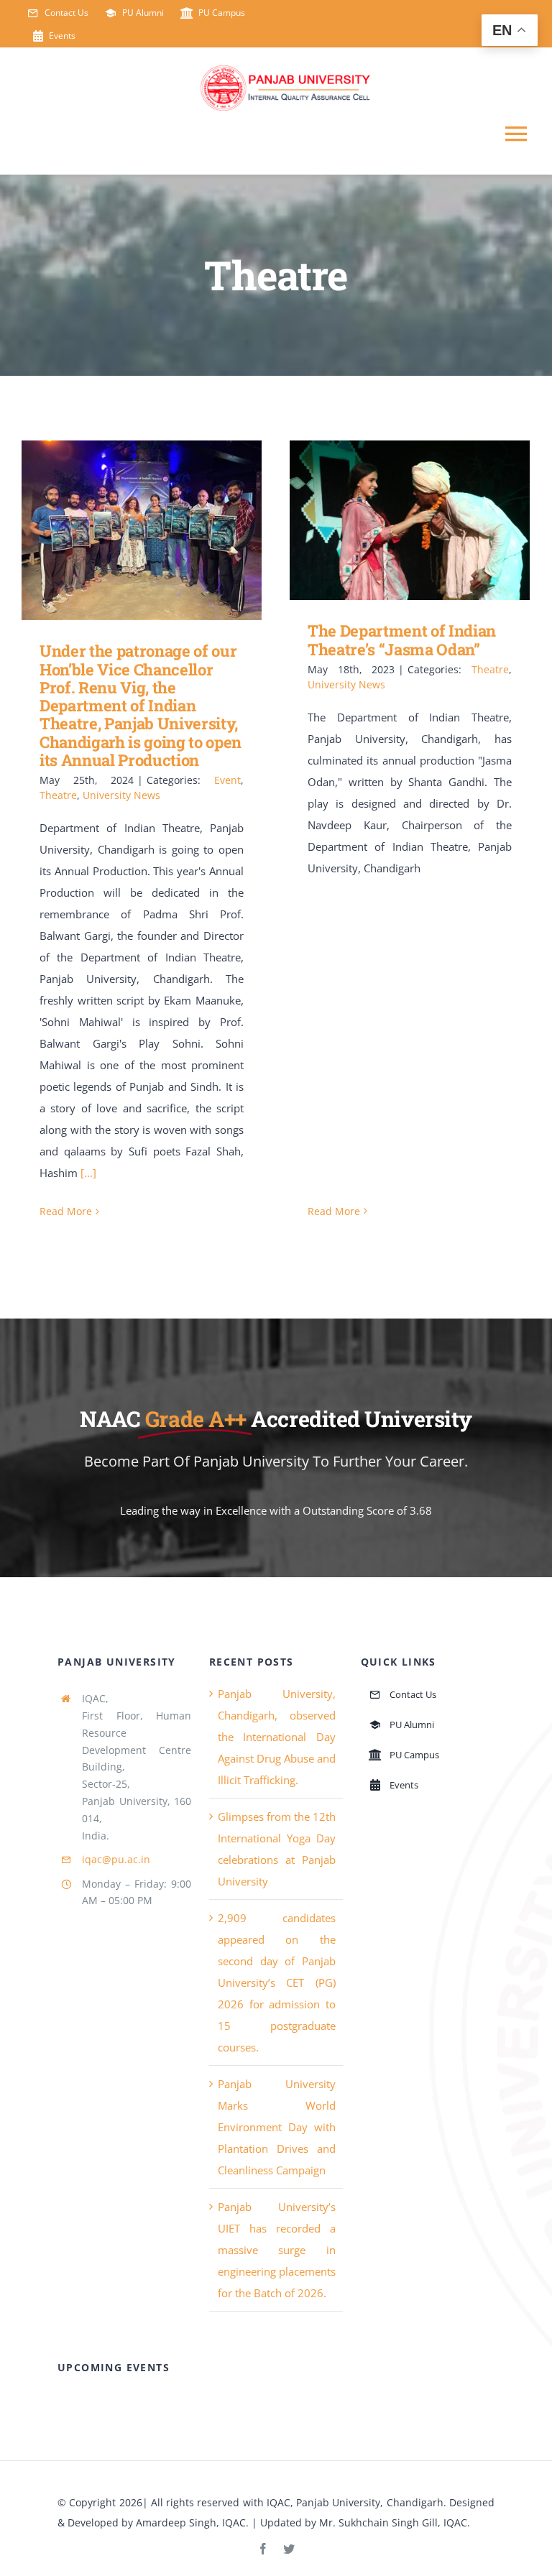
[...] (88, 1173)
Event (227, 780)
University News (121, 795)
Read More (66, 1211)
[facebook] (263, 2549)
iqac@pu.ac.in (116, 1859)
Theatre (58, 795)
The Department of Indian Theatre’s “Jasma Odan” (389, 521)
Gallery (163, 531)
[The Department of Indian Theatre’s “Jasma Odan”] (410, 521)
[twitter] (289, 2549)
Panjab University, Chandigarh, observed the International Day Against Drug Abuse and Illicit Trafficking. (277, 1737)
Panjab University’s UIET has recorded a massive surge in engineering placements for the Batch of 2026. (277, 2250)
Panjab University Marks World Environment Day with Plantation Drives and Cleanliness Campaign (277, 2127)
